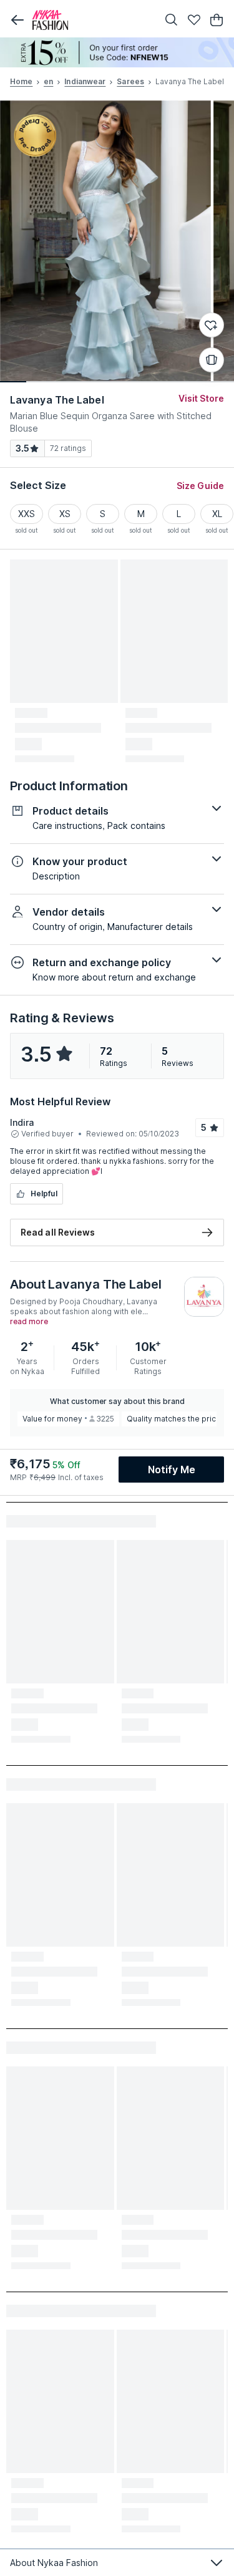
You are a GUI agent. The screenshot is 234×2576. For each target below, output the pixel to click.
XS (65, 514)
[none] (117, 52)
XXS (27, 514)
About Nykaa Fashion (54, 2563)
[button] (17, 20)
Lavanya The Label (57, 400)
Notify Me (172, 1470)
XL (217, 514)
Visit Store (201, 398)
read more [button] (29, 1322)
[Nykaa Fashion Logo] (92, 20)
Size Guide (200, 486)
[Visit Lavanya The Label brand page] (204, 1297)
